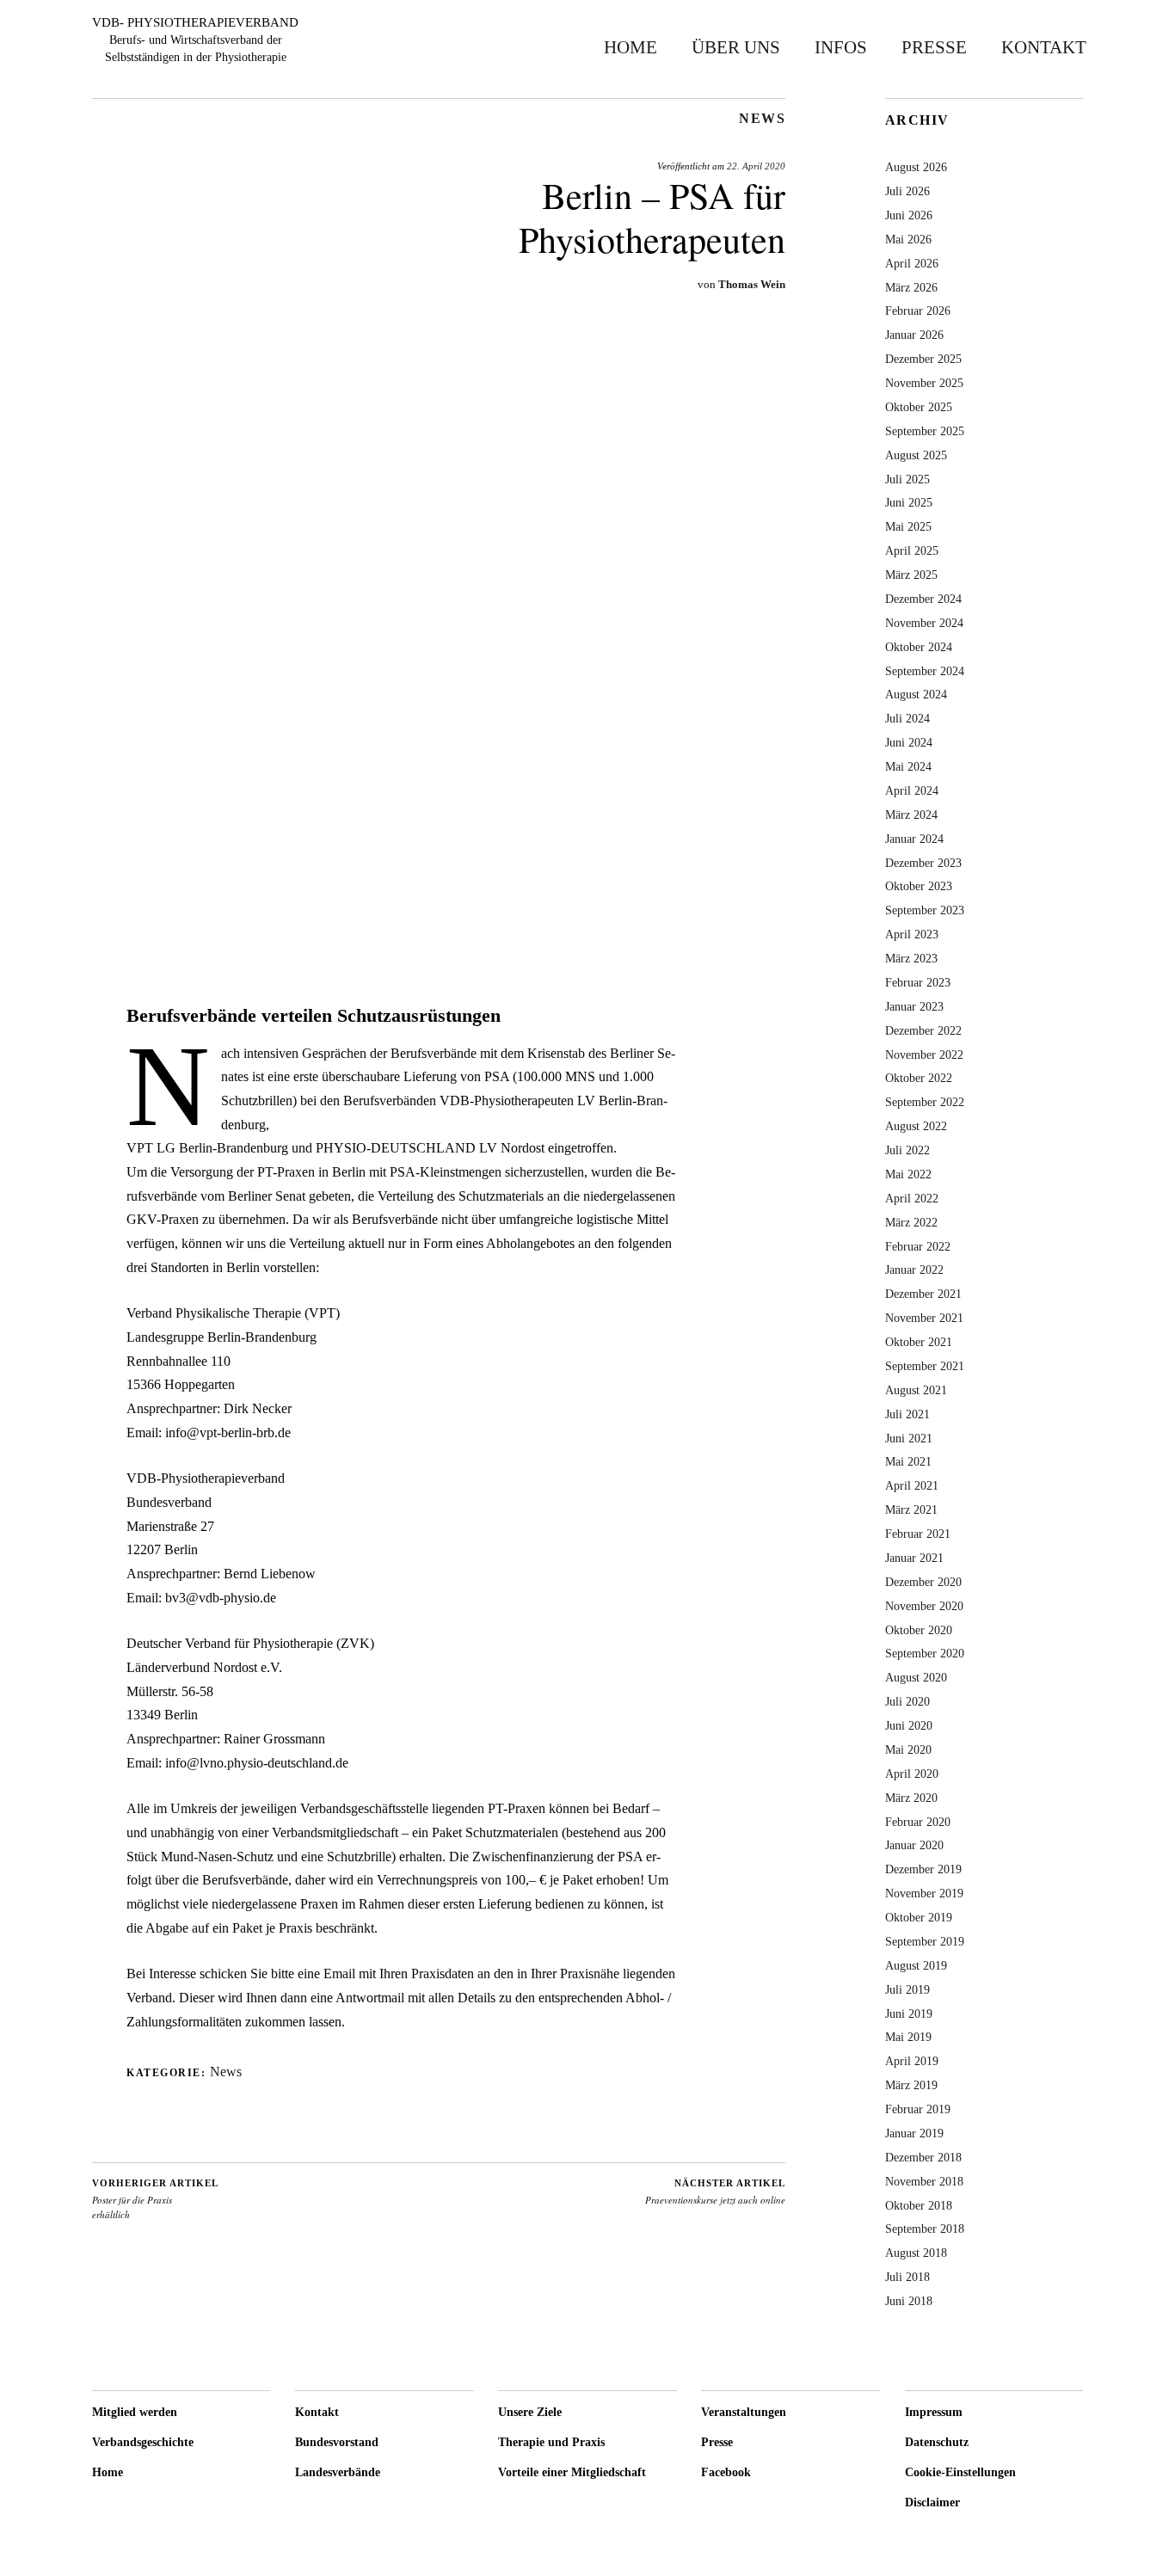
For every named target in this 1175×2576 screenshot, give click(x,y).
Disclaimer (932, 2502)
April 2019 (912, 2061)
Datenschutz (937, 2442)
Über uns (736, 47)
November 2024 (924, 623)
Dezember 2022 (923, 1030)
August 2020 (916, 1677)
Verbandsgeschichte (143, 2442)
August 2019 (916, 1965)
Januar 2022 (914, 1270)
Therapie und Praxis (551, 2442)
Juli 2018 (907, 2277)
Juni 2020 (909, 1725)
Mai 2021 (908, 1461)
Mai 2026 (908, 239)
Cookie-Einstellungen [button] (960, 2472)
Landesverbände (338, 2472)
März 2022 (911, 1222)
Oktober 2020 (919, 1630)
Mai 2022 (908, 1174)
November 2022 (924, 1054)
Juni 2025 (909, 502)
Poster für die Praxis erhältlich (155, 2199)
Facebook (726, 2472)
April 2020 (912, 1774)
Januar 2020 (914, 1845)
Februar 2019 (918, 2109)
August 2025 (916, 455)
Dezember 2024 (923, 599)
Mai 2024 (908, 766)
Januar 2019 (914, 2133)
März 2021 (911, 1509)
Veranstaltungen (744, 2412)
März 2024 (911, 815)
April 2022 (912, 1198)
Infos (841, 47)
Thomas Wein (752, 284)
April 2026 (912, 263)
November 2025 (924, 383)
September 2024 (925, 671)
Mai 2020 (908, 1749)
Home (631, 47)
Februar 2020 (918, 1822)
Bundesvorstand (337, 2442)
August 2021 (916, 1390)
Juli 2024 (907, 718)
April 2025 (912, 550)
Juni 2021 (909, 1438)
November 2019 (924, 1893)
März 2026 (911, 287)
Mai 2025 (908, 526)
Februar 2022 (918, 1246)
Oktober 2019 (919, 1917)
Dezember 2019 (923, 1869)
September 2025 (925, 431)
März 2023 (911, 958)
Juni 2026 (909, 215)
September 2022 (925, 1102)
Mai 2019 (908, 2037)
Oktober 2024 (919, 647)
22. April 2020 (756, 166)
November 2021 (924, 1318)
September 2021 (925, 1366)
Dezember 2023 (923, 863)
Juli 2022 (907, 1150)
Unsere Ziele (530, 2412)
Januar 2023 (914, 1006)
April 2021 (912, 1485)
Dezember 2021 (923, 1294)
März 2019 (911, 2085)
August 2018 (916, 2253)
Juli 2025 (907, 479)
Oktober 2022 (919, 1078)
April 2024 (912, 790)
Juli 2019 (907, 1989)
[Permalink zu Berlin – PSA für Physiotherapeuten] (439, 929)
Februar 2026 (918, 310)
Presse (934, 47)
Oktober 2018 (919, 2205)
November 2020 (924, 1606)
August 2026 (916, 167)
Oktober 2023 (919, 886)
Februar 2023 (918, 982)
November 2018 (924, 2181)
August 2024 (916, 694)
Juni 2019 (909, 2013)
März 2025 (911, 575)
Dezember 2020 (923, 1582)
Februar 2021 (918, 1534)
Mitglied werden (135, 2412)
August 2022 (916, 1126)
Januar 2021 (914, 1558)
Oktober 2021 (919, 1342)
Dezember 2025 (923, 359)
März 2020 (911, 1798)
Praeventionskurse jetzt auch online (715, 2192)
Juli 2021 (907, 1414)
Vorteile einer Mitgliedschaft (572, 2472)
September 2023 (925, 910)
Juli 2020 (907, 1701)
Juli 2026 (907, 191)
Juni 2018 (909, 2301)
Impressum (934, 2412)
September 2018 (925, 2229)
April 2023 (912, 934)
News (762, 119)
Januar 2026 (914, 335)
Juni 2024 (909, 742)
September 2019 (925, 1941)
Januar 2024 (914, 839)
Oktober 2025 (919, 407)
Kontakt (1044, 47)
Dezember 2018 (923, 2157)
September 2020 (925, 1653)
